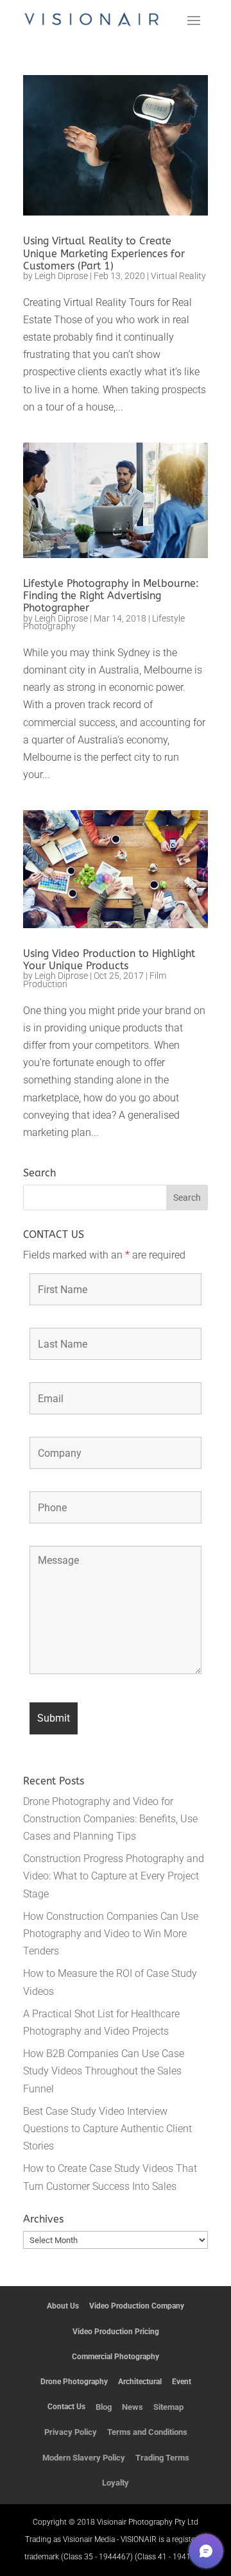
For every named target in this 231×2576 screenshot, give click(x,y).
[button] (206, 2551)
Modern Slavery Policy (84, 2458)
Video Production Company (137, 2306)
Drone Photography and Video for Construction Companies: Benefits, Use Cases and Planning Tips (110, 1819)
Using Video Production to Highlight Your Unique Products (109, 960)
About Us (63, 2306)
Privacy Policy (71, 2432)
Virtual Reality (178, 276)
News (133, 2407)
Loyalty (116, 2483)
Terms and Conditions (147, 2432)
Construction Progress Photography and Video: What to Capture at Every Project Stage (114, 1876)
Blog (104, 2407)
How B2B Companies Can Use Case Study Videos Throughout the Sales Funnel (104, 2071)
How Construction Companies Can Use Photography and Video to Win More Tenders (111, 1934)
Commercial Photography (116, 2357)
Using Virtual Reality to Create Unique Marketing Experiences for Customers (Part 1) (104, 253)
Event (182, 2382)
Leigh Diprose (61, 276)
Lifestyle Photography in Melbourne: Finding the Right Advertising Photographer (111, 596)
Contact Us (66, 2407)
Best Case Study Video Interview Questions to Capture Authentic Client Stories (107, 2129)
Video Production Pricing (116, 2332)
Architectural (140, 2382)
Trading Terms (162, 2458)
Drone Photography (74, 2382)
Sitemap (168, 2407)
